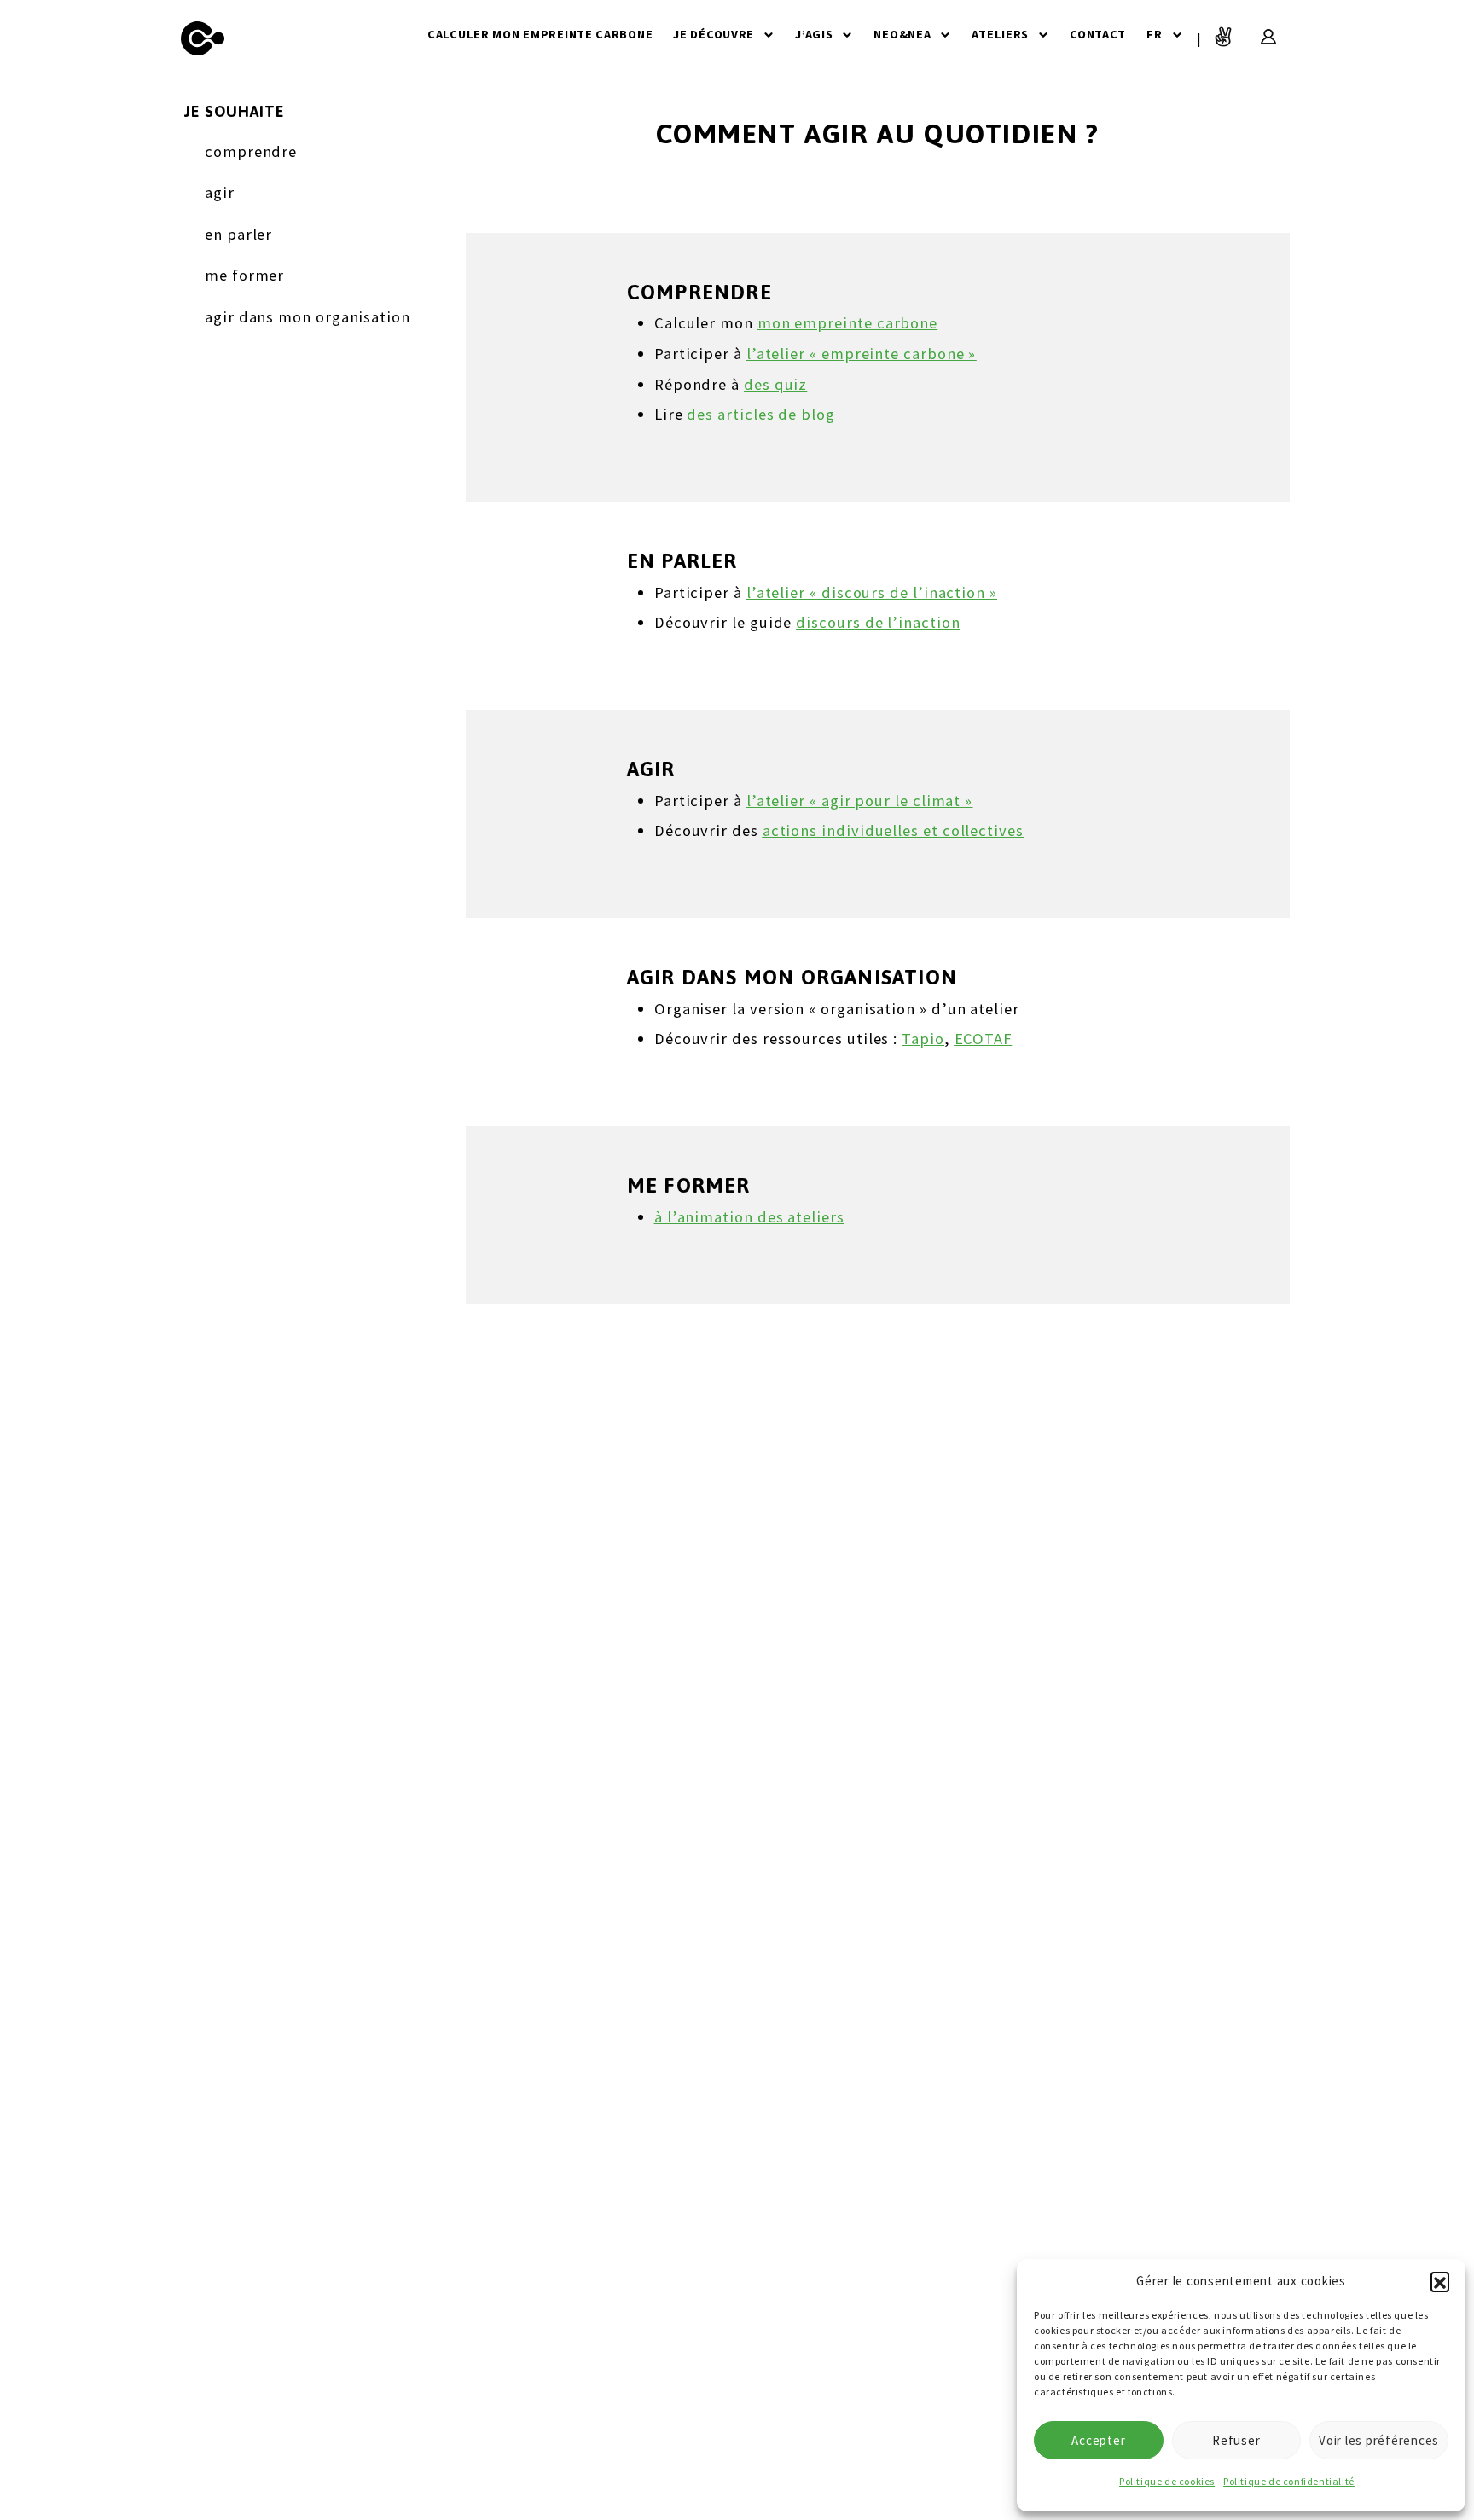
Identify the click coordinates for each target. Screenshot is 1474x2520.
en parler (238, 234)
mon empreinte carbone (847, 323)
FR (1154, 34)
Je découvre (714, 34)
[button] (1440, 2281)
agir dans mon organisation (308, 317)
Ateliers (1000, 34)
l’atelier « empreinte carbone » (862, 354)
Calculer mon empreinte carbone (540, 34)
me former (244, 275)
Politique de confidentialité (1289, 2481)
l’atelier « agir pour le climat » (859, 801)
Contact (1098, 34)
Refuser (1236, 2440)
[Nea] (203, 38)
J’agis (814, 34)
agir (220, 192)
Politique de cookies (1167, 2481)
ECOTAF (984, 1039)
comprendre (251, 151)
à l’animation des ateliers (749, 1217)
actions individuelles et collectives (893, 830)
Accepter (1098, 2440)
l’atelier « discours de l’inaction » (872, 592)
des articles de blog (760, 414)
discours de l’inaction (878, 622)
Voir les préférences (1379, 2440)
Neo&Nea (902, 34)
